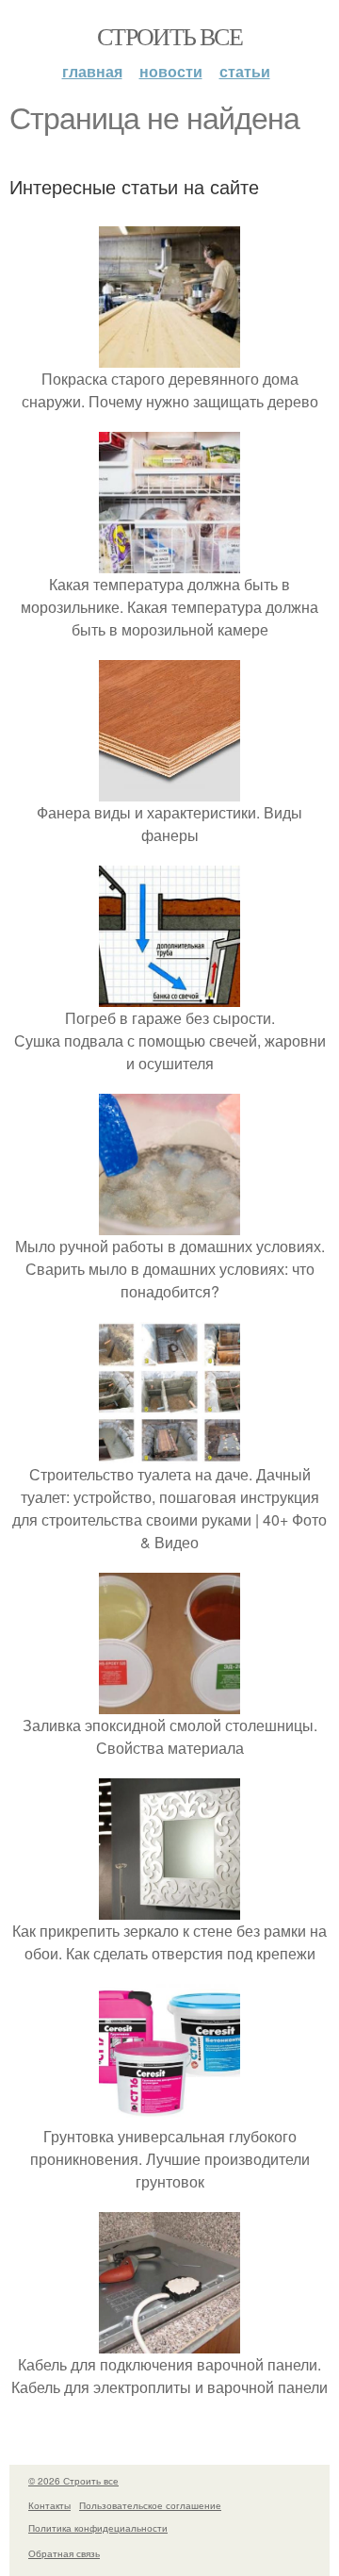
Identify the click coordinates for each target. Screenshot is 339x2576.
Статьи (245, 71)
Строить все (169, 36)
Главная (92, 71)
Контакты (49, 2505)
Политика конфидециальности (98, 2528)
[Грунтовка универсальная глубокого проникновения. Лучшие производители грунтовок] (169, 2114)
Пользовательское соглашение (150, 2505)
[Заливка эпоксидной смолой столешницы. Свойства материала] (169, 1702)
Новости (171, 71)
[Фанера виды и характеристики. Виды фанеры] (169, 790)
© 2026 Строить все (73, 2481)
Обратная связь (64, 2553)
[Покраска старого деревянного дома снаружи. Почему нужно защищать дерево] (169, 356)
